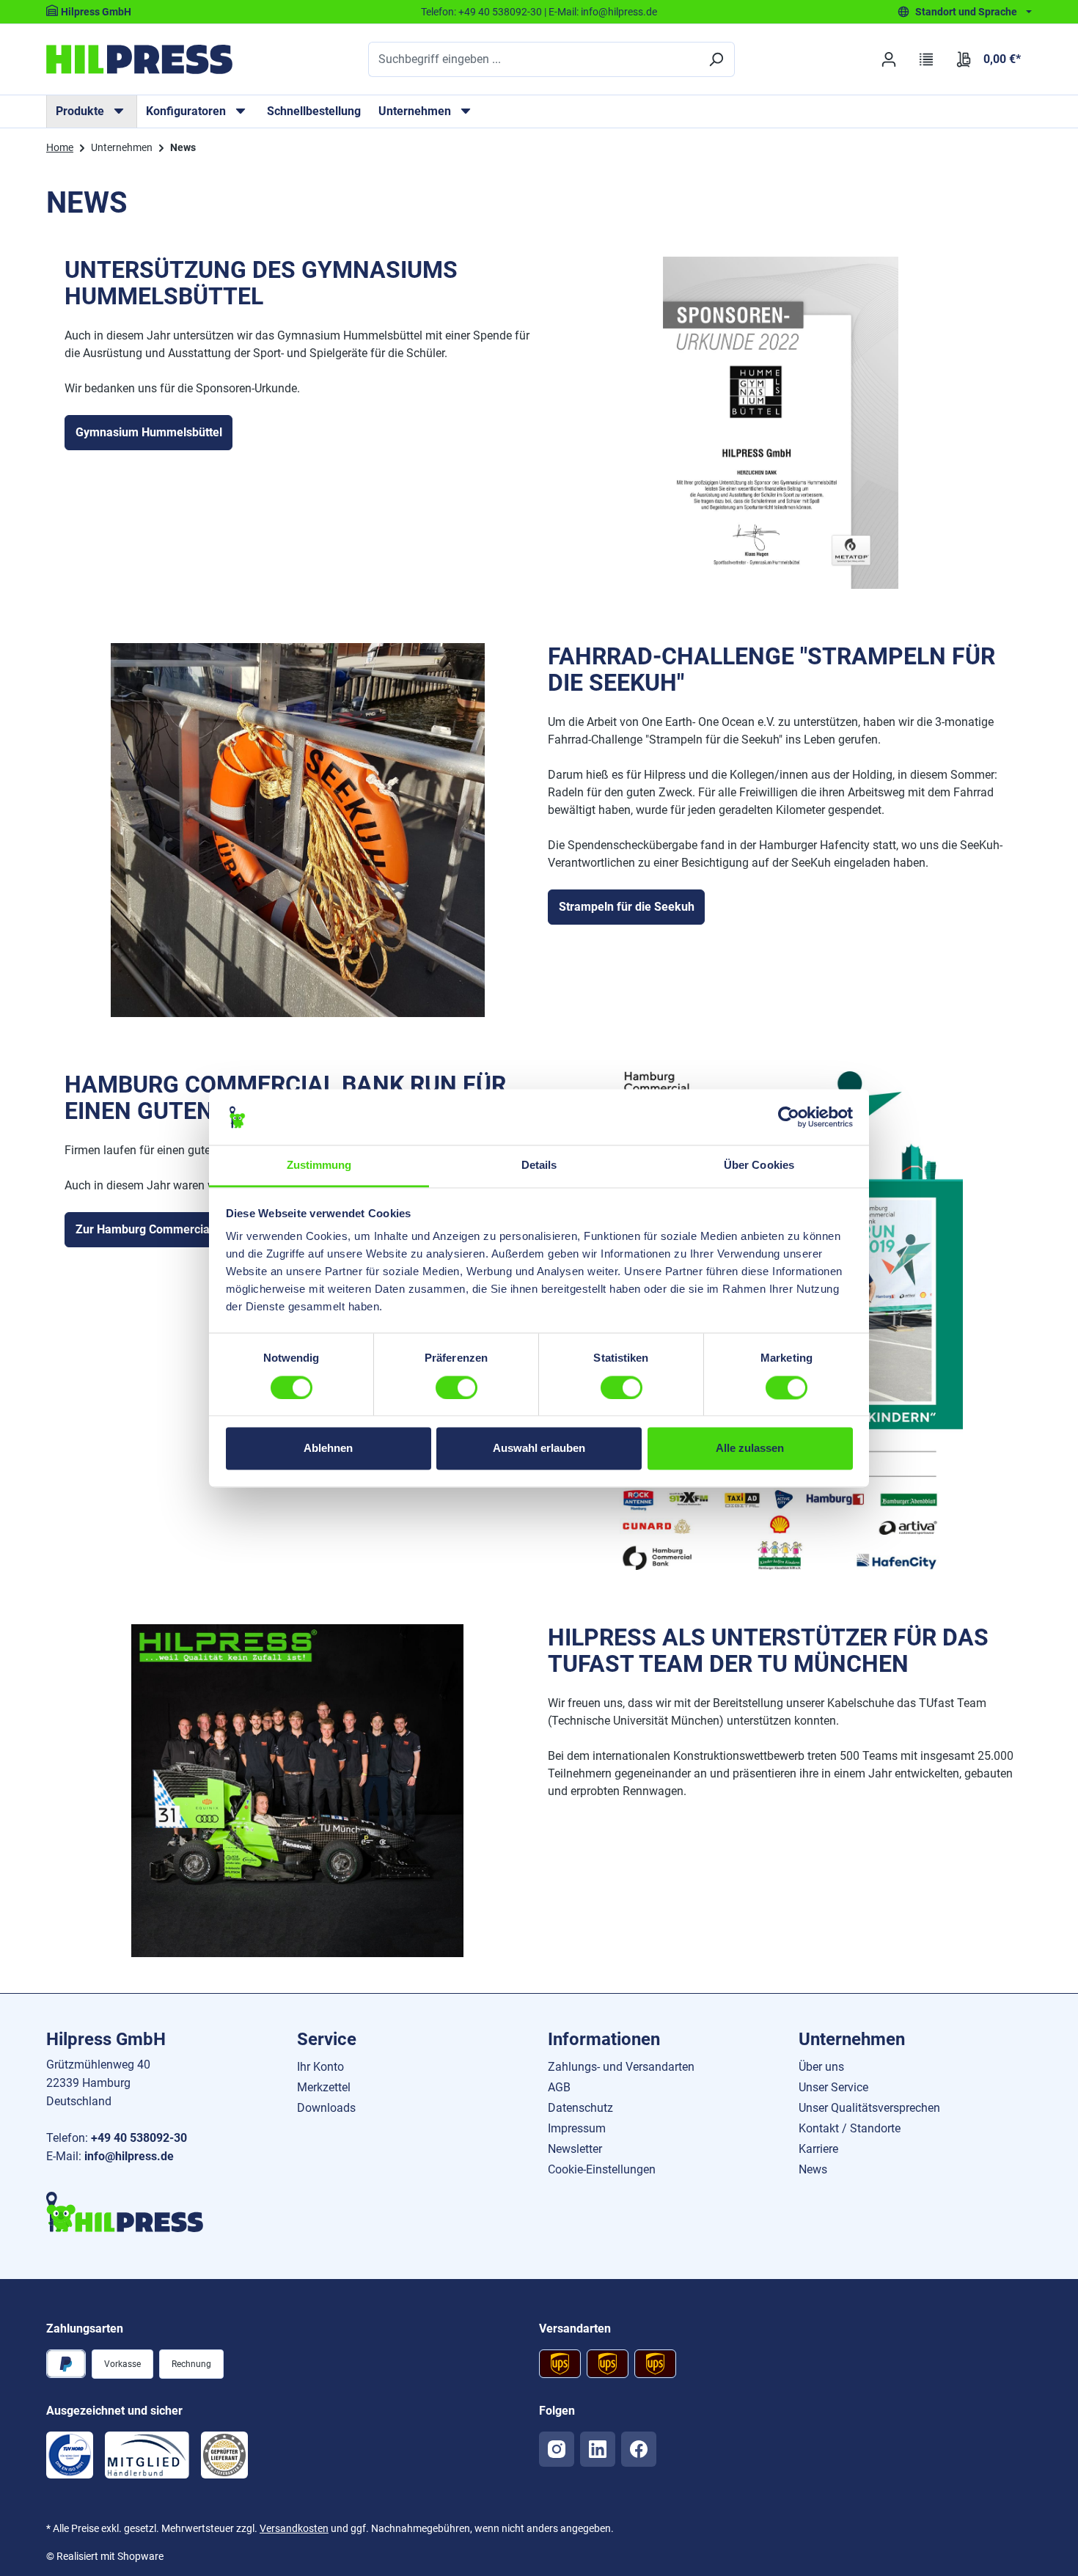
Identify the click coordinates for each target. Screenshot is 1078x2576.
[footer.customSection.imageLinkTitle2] (147, 2455)
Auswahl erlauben (539, 1449)
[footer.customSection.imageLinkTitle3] (224, 2455)
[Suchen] (716, 59)
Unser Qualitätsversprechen (869, 2108)
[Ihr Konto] (888, 59)
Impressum (577, 2128)
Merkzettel (324, 2087)
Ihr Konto (320, 2067)
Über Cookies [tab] (759, 1166)
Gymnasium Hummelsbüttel (149, 432)
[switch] (456, 1387)
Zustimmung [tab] (319, 1166)
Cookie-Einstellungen (602, 2169)
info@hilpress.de (619, 12)
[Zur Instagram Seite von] (557, 2449)
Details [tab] (539, 1166)
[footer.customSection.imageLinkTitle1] (70, 2455)
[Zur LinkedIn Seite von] (598, 2449)
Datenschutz (580, 2108)
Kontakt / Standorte (850, 2128)
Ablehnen (328, 1449)
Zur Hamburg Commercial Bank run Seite (184, 1229)
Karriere (818, 2149)
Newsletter (575, 2149)
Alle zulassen (750, 1449)
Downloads (326, 2108)
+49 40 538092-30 (500, 12)
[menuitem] (92, 111)
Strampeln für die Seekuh (627, 907)
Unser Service (833, 2087)
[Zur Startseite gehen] (139, 59)
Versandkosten (294, 2528)
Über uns (821, 2067)
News (813, 2169)
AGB (559, 2087)
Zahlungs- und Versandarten (621, 2067)
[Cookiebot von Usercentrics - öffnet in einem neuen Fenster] (789, 1117)
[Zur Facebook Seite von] (639, 2449)
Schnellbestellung (314, 111)
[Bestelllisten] (927, 59)
